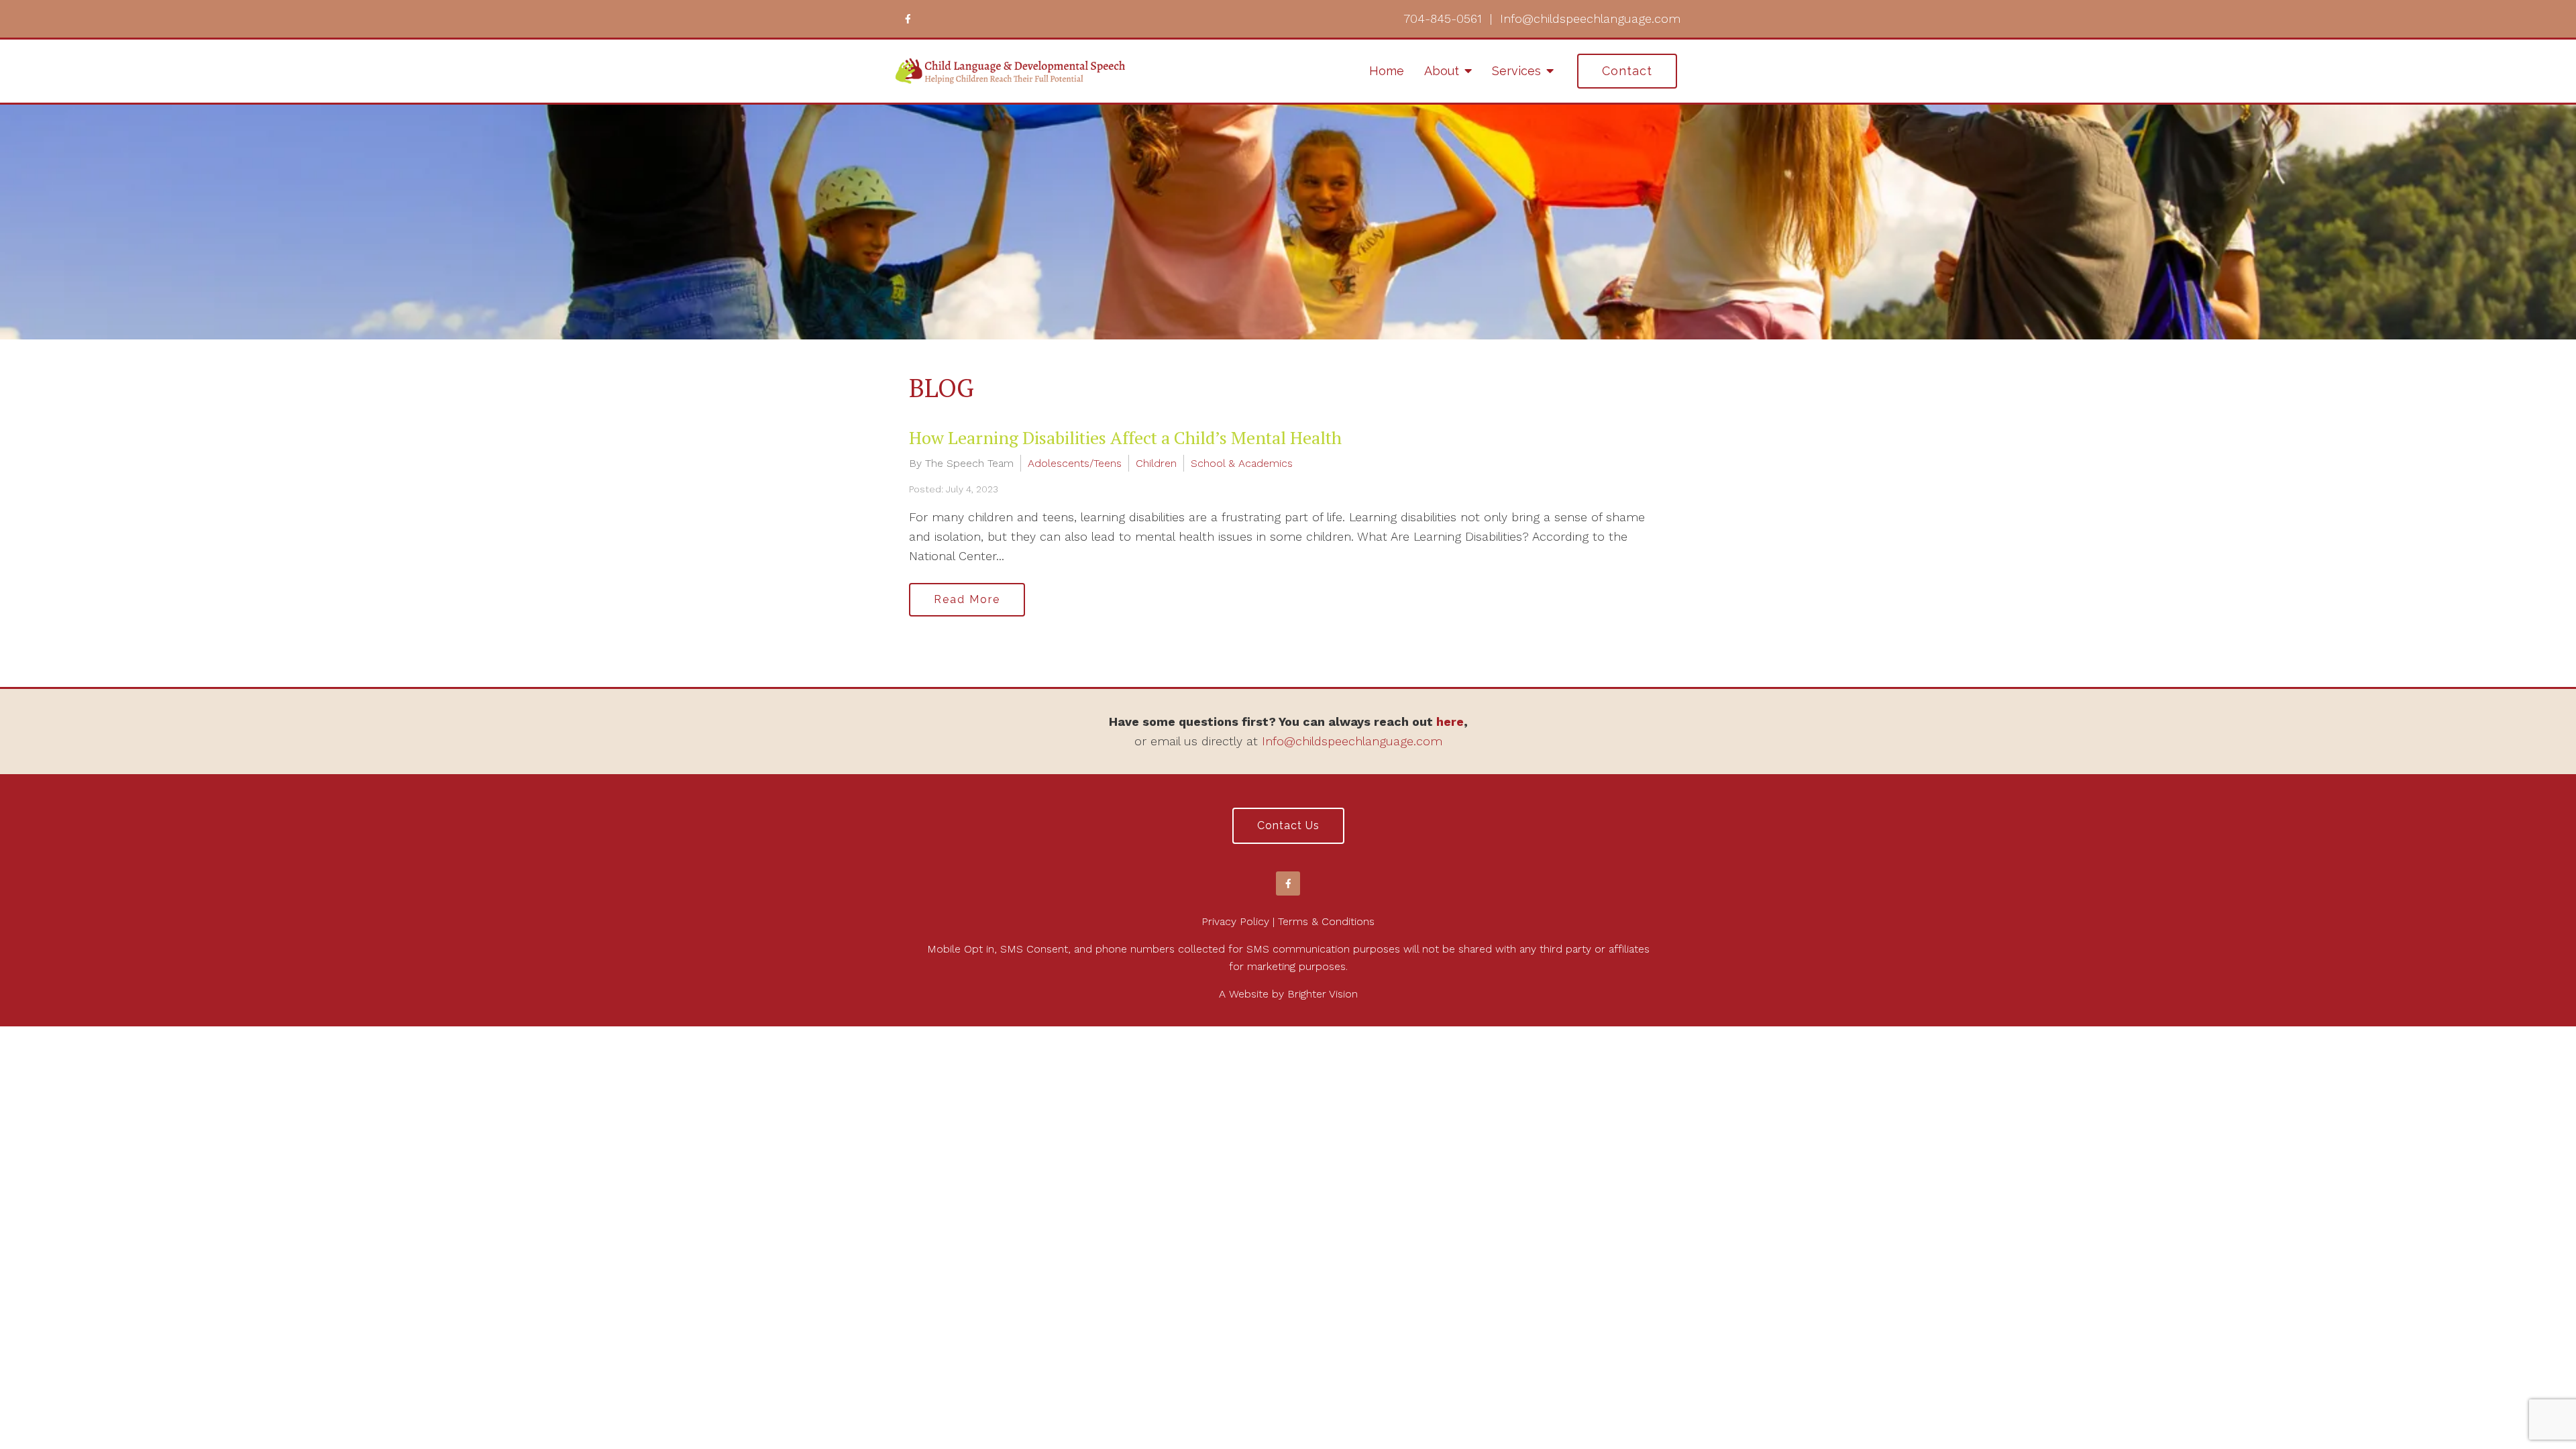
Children (1156, 463)
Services (1516, 71)
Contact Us (1288, 825)
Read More (967, 599)
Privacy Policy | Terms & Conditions (1288, 921)
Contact (1627, 71)
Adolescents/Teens (1075, 463)
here (1450, 721)
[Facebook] (908, 19)
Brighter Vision (1323, 994)
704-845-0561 (1443, 18)
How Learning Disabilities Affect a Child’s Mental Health (1125, 437)
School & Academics (1242, 463)
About (1442, 71)
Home (1387, 71)
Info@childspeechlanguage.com (1590, 18)
